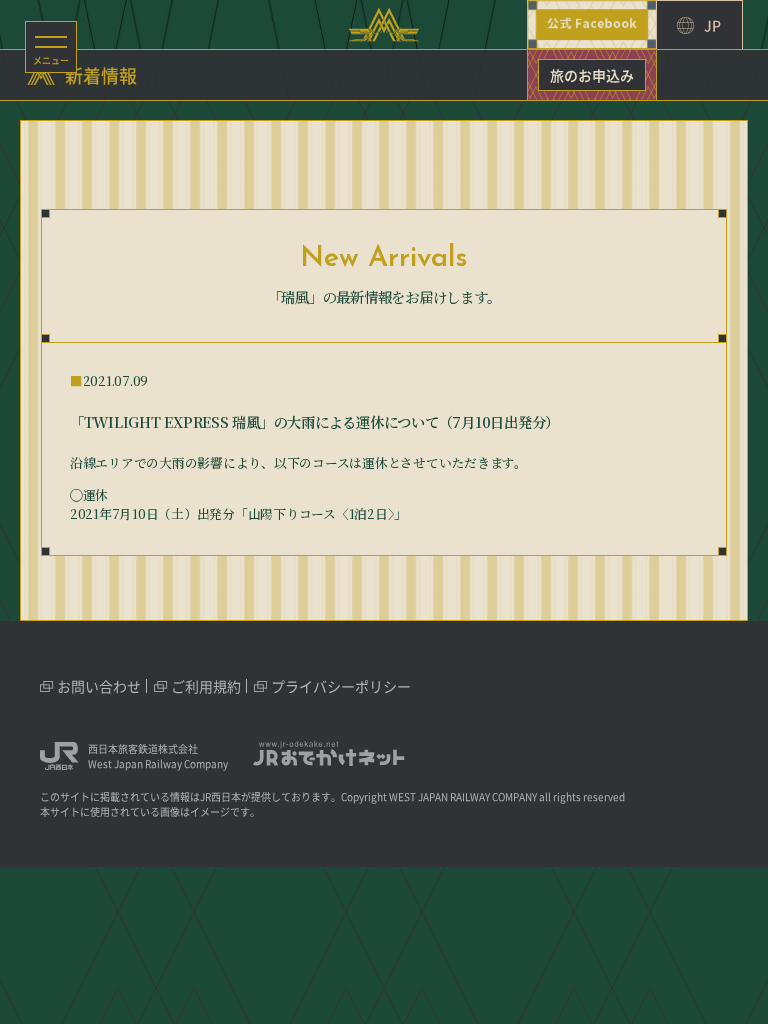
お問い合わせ (99, 686)
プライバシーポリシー (341, 686)
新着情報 (101, 76)
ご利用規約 (206, 686)
